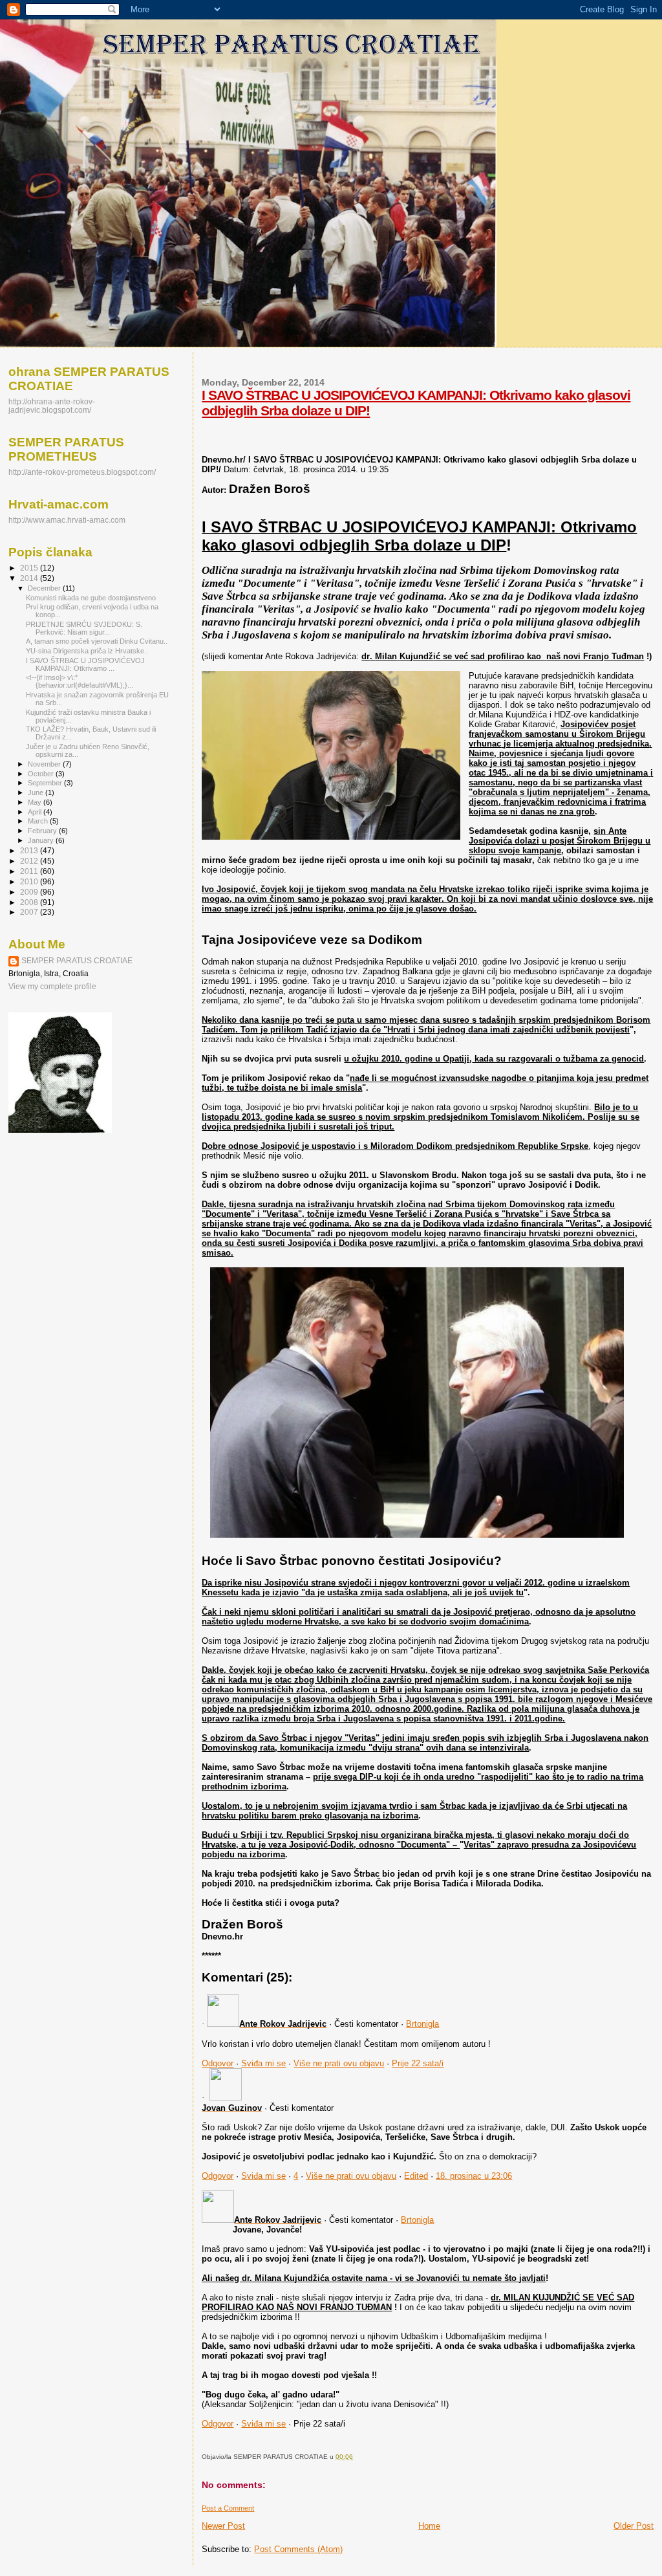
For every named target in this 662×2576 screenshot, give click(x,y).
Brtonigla (422, 2024)
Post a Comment (228, 2508)
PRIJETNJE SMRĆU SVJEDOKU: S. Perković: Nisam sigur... (84, 628)
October (42, 774)
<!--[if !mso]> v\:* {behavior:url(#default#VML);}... (80, 681)
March (39, 821)
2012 (30, 861)
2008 (30, 902)
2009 (30, 892)
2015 (30, 568)
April (36, 812)
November (45, 764)
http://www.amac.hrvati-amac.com (67, 520)
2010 (30, 881)
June (37, 792)
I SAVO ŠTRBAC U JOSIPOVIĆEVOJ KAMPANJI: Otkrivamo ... (85, 664)
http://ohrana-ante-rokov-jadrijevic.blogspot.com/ (52, 406)
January (42, 840)
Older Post (634, 2526)
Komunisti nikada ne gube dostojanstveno (91, 598)
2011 (30, 871)
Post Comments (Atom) (298, 2549)
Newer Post (223, 2526)
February (43, 831)
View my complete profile (52, 987)
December (45, 588)
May (36, 802)
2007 (30, 912)
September (46, 783)
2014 (30, 578)
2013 (30, 850)
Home (429, 2526)
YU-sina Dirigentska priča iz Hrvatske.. (87, 651)
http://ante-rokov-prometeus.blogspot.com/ (82, 472)
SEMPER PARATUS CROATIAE (77, 961)
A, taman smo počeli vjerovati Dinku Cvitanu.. (97, 641)
